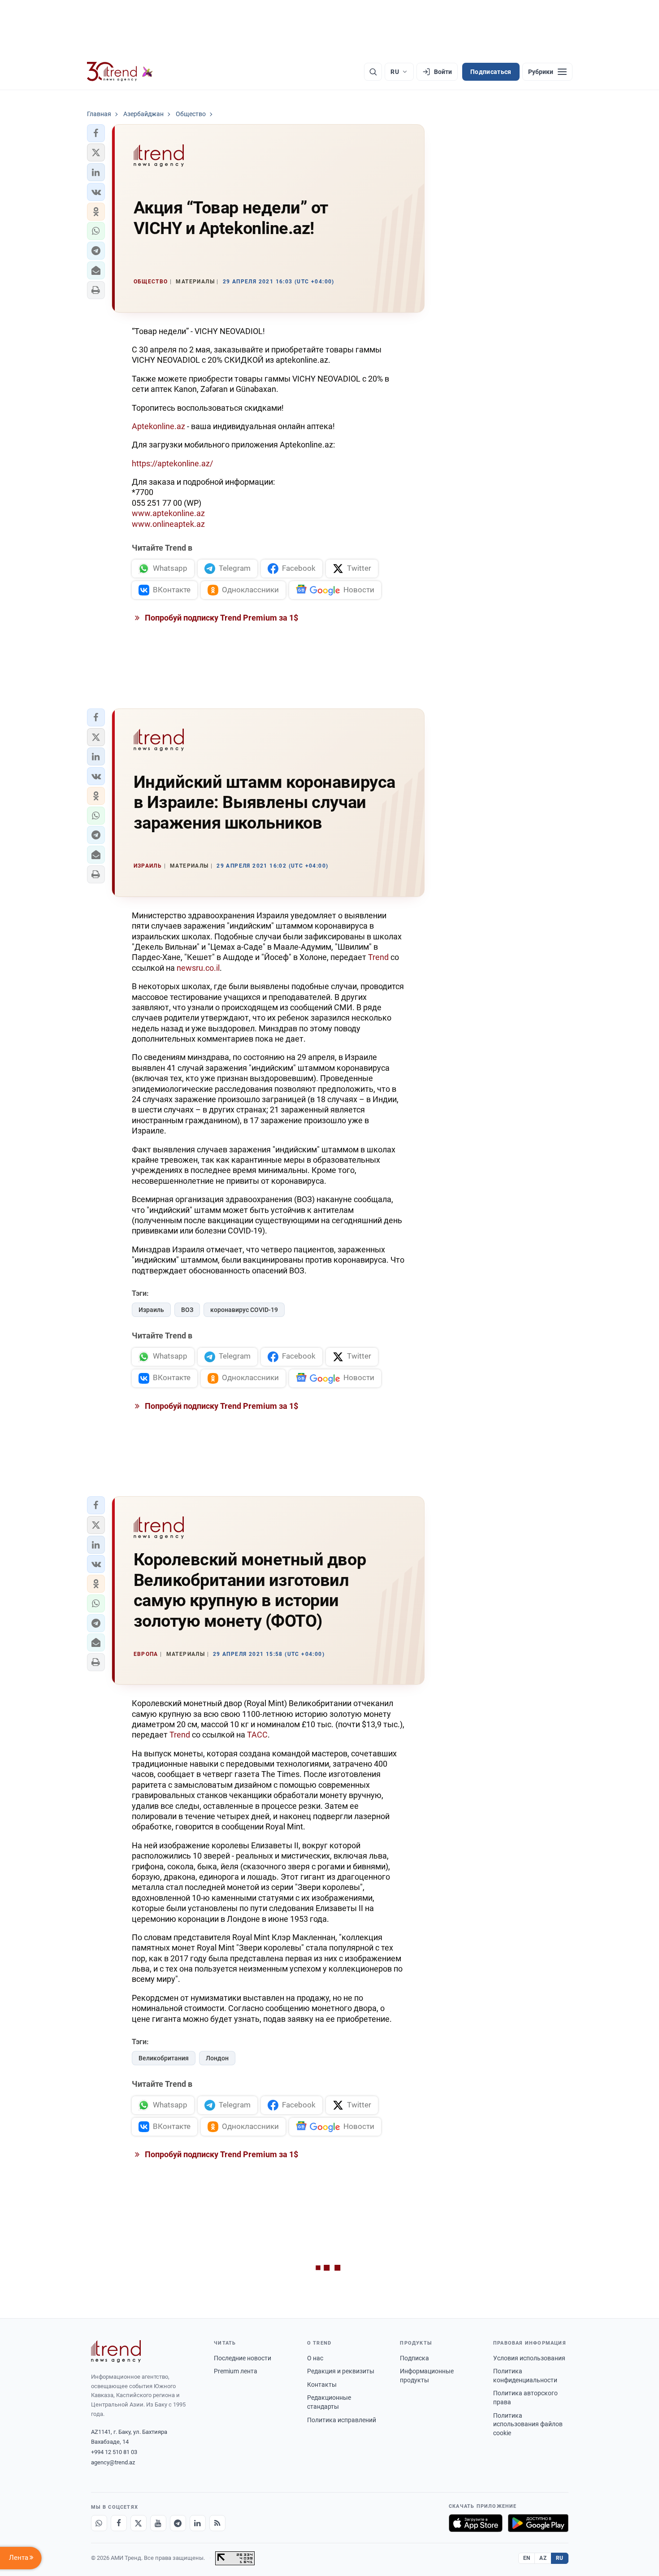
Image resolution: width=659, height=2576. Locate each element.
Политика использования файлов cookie (528, 2424)
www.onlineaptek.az (168, 524)
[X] (139, 2523)
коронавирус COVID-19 (244, 1310)
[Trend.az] (120, 72)
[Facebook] (119, 2523)
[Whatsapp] (99, 2523)
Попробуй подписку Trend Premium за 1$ (221, 618)
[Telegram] (178, 2523)
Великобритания (164, 2058)
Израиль (151, 1310)
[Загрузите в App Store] (476, 2523)
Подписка (414, 2358)
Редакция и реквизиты (341, 2371)
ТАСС (257, 1735)
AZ (543, 2558)
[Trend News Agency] (116, 2351)
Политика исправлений (342, 2420)
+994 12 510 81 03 (114, 2452)
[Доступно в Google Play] (538, 2523)
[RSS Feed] (217, 2523)
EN (527, 2558)
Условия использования (529, 2358)
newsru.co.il (198, 968)
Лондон (217, 2058)
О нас (315, 2358)
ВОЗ (187, 1310)
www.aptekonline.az (168, 513)
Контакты (322, 2385)
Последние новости (243, 2358)
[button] (96, 133)
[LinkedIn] (198, 2523)
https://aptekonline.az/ (172, 463)
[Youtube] (158, 2523)
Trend (378, 957)
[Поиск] (373, 72)
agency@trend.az (113, 2462)
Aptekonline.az (158, 426)
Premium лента (236, 2371)
